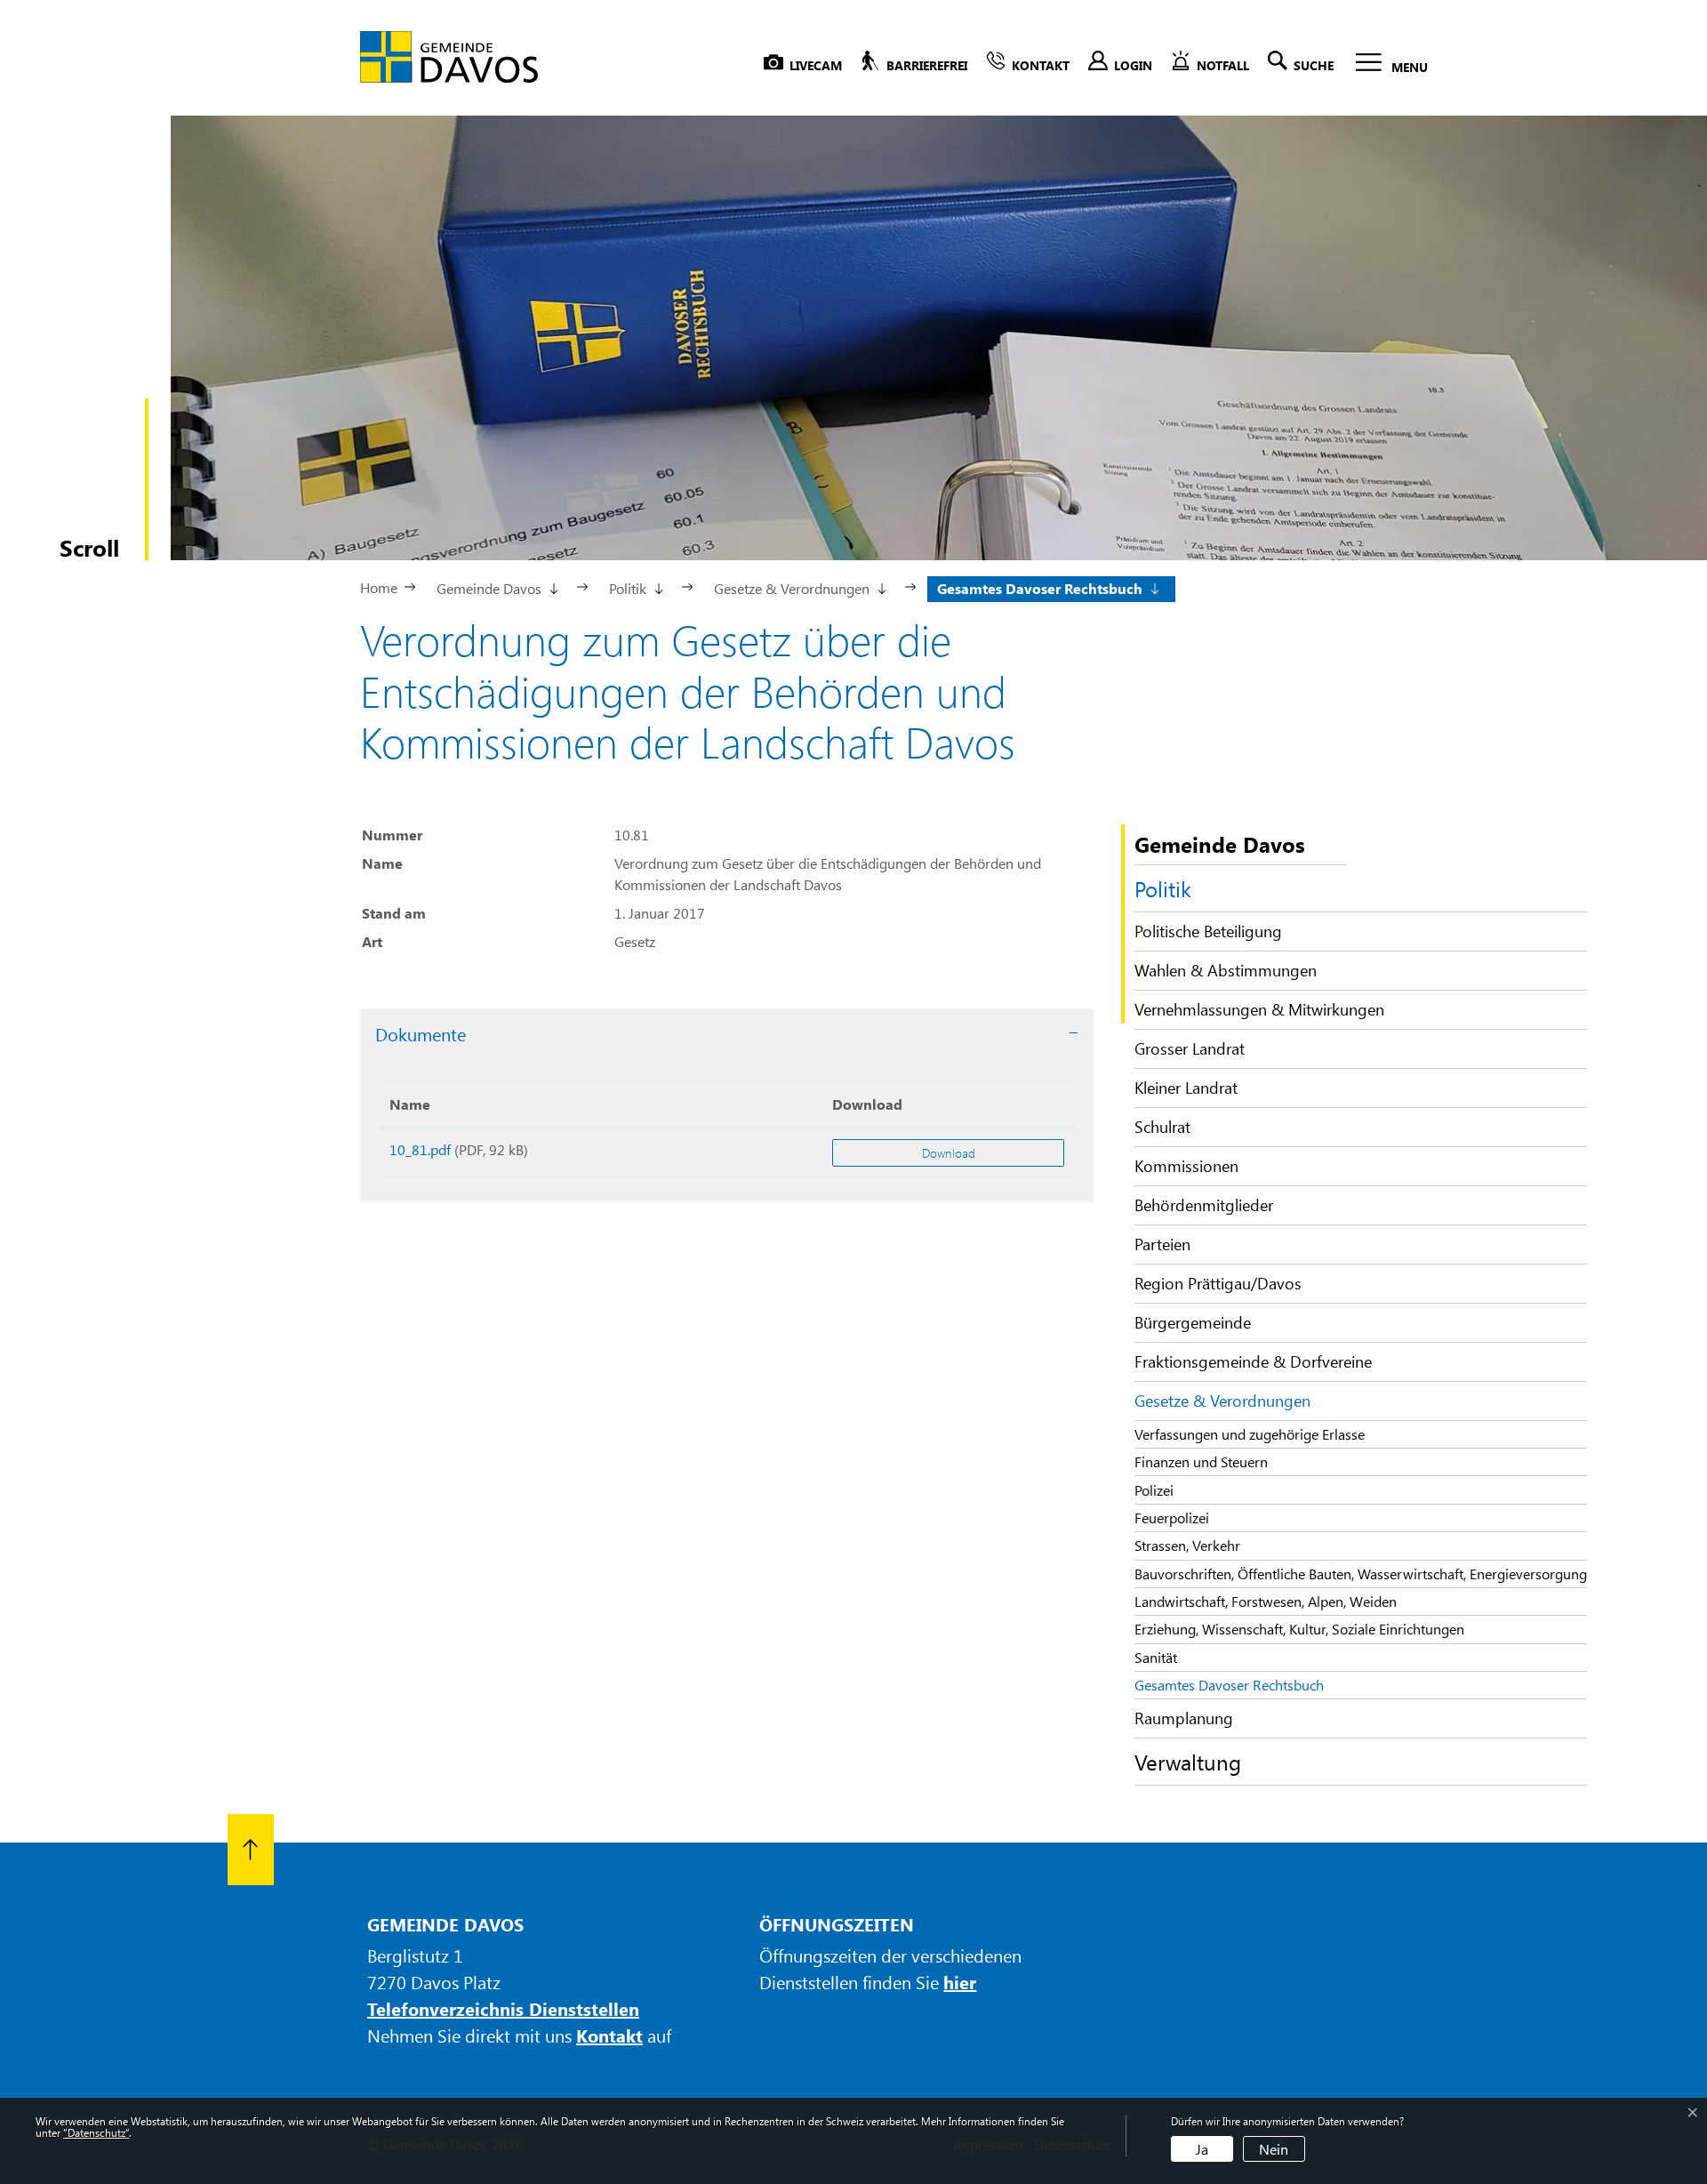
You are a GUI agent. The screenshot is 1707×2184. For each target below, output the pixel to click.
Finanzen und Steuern (1201, 1461)
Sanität (1156, 1657)
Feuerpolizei (1172, 1518)
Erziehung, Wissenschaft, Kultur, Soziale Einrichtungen (1299, 1629)
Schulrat (1162, 1127)
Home (379, 587)
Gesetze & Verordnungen (1222, 1401)
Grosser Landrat (1190, 1048)
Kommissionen (1186, 1166)
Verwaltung (1188, 1762)
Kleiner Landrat (1186, 1088)
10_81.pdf (420, 1149)
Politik (1163, 888)
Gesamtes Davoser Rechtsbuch (1229, 1687)
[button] (496, 587)
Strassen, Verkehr (1187, 1545)
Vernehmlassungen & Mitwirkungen (1259, 1009)
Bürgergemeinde (1193, 1322)
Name (410, 1104)
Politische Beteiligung (1208, 931)
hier (960, 1982)
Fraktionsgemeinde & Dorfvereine (1253, 1361)
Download (867, 1104)
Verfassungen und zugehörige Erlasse (1250, 1434)
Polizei (1154, 1490)
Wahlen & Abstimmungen (1226, 970)
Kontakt (609, 2035)
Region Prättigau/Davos (1218, 1283)
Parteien (1162, 1244)
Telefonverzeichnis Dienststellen (503, 2008)
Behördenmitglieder (1204, 1205)
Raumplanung (1184, 1718)
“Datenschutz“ (96, 2132)
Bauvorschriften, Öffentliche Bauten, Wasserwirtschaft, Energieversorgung (1361, 1574)
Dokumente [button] (421, 1034)
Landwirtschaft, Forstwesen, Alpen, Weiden (1266, 1601)
